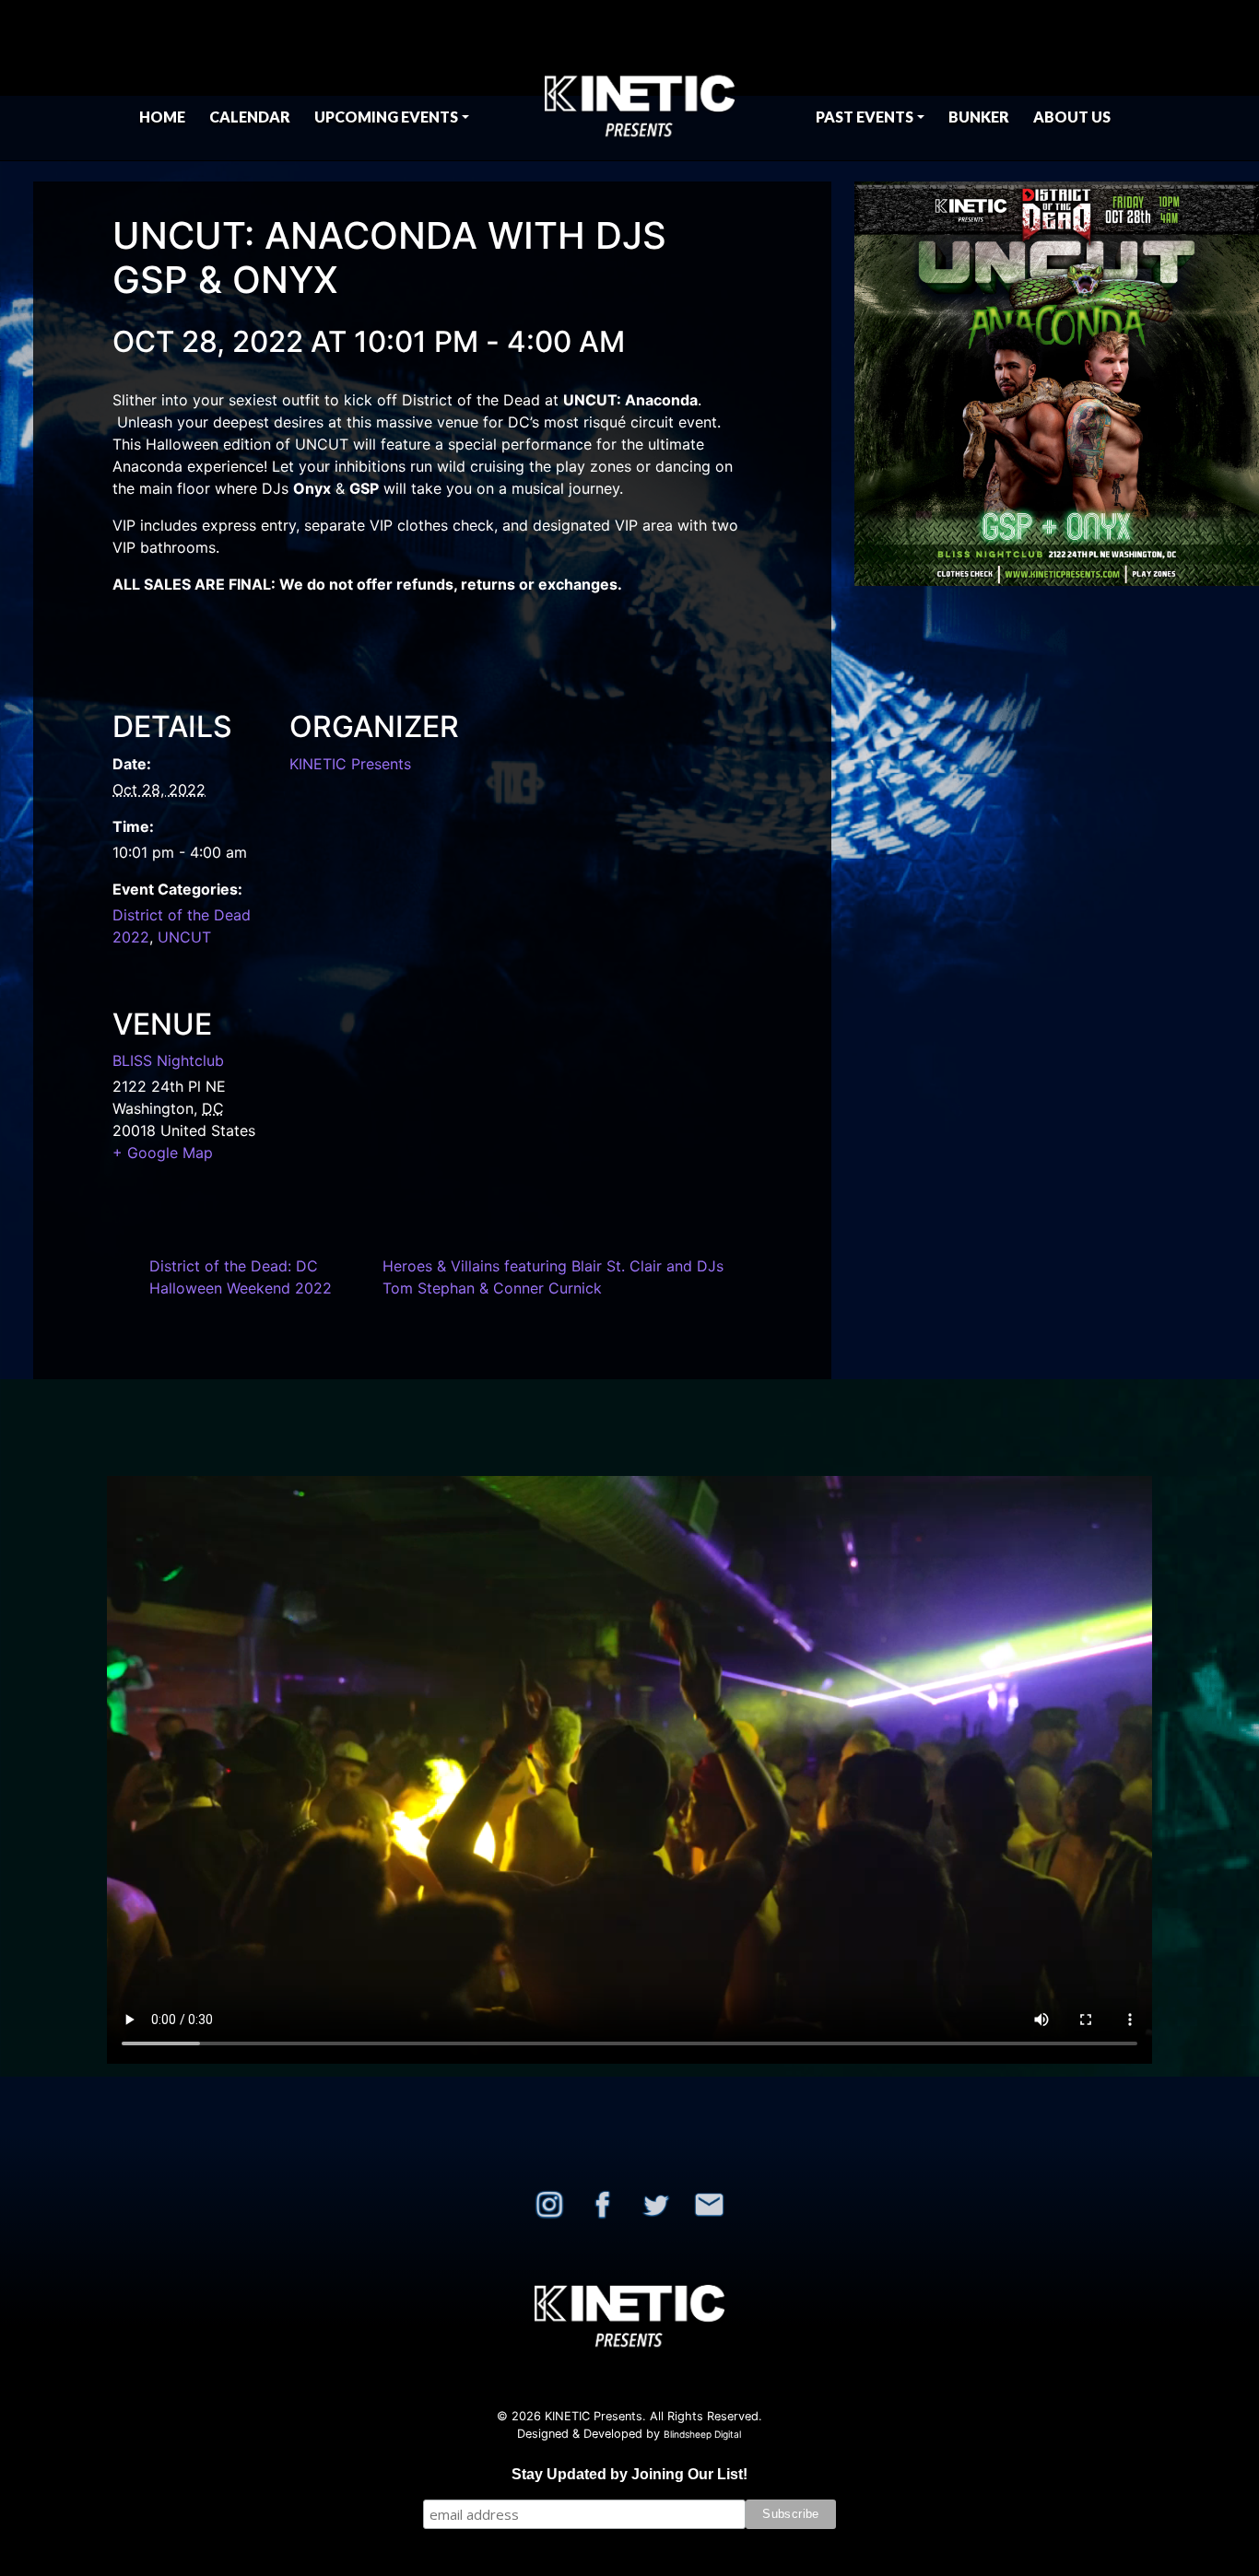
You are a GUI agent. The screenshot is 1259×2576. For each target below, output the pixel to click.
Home (162, 117)
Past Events (865, 117)
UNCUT (184, 937)
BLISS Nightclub (168, 1060)
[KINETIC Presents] (640, 80)
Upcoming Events (386, 117)
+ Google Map (163, 1153)
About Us (1072, 117)
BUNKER (979, 117)
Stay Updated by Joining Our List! (629, 2474)
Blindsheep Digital (702, 2434)
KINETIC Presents (350, 764)
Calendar (250, 117)
